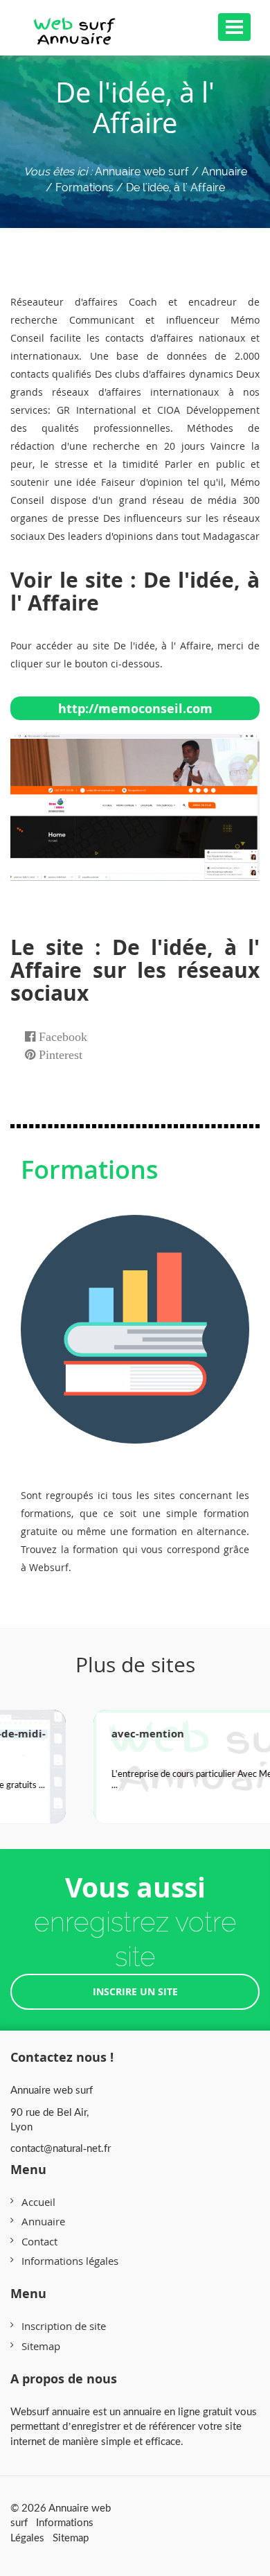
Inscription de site (64, 2326)
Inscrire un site (135, 1991)
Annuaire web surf (142, 172)
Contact (39, 2241)
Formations (90, 1169)
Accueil (38, 2202)
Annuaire (43, 2221)
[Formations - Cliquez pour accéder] (135, 1315)
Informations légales (70, 2261)
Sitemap (41, 2346)
